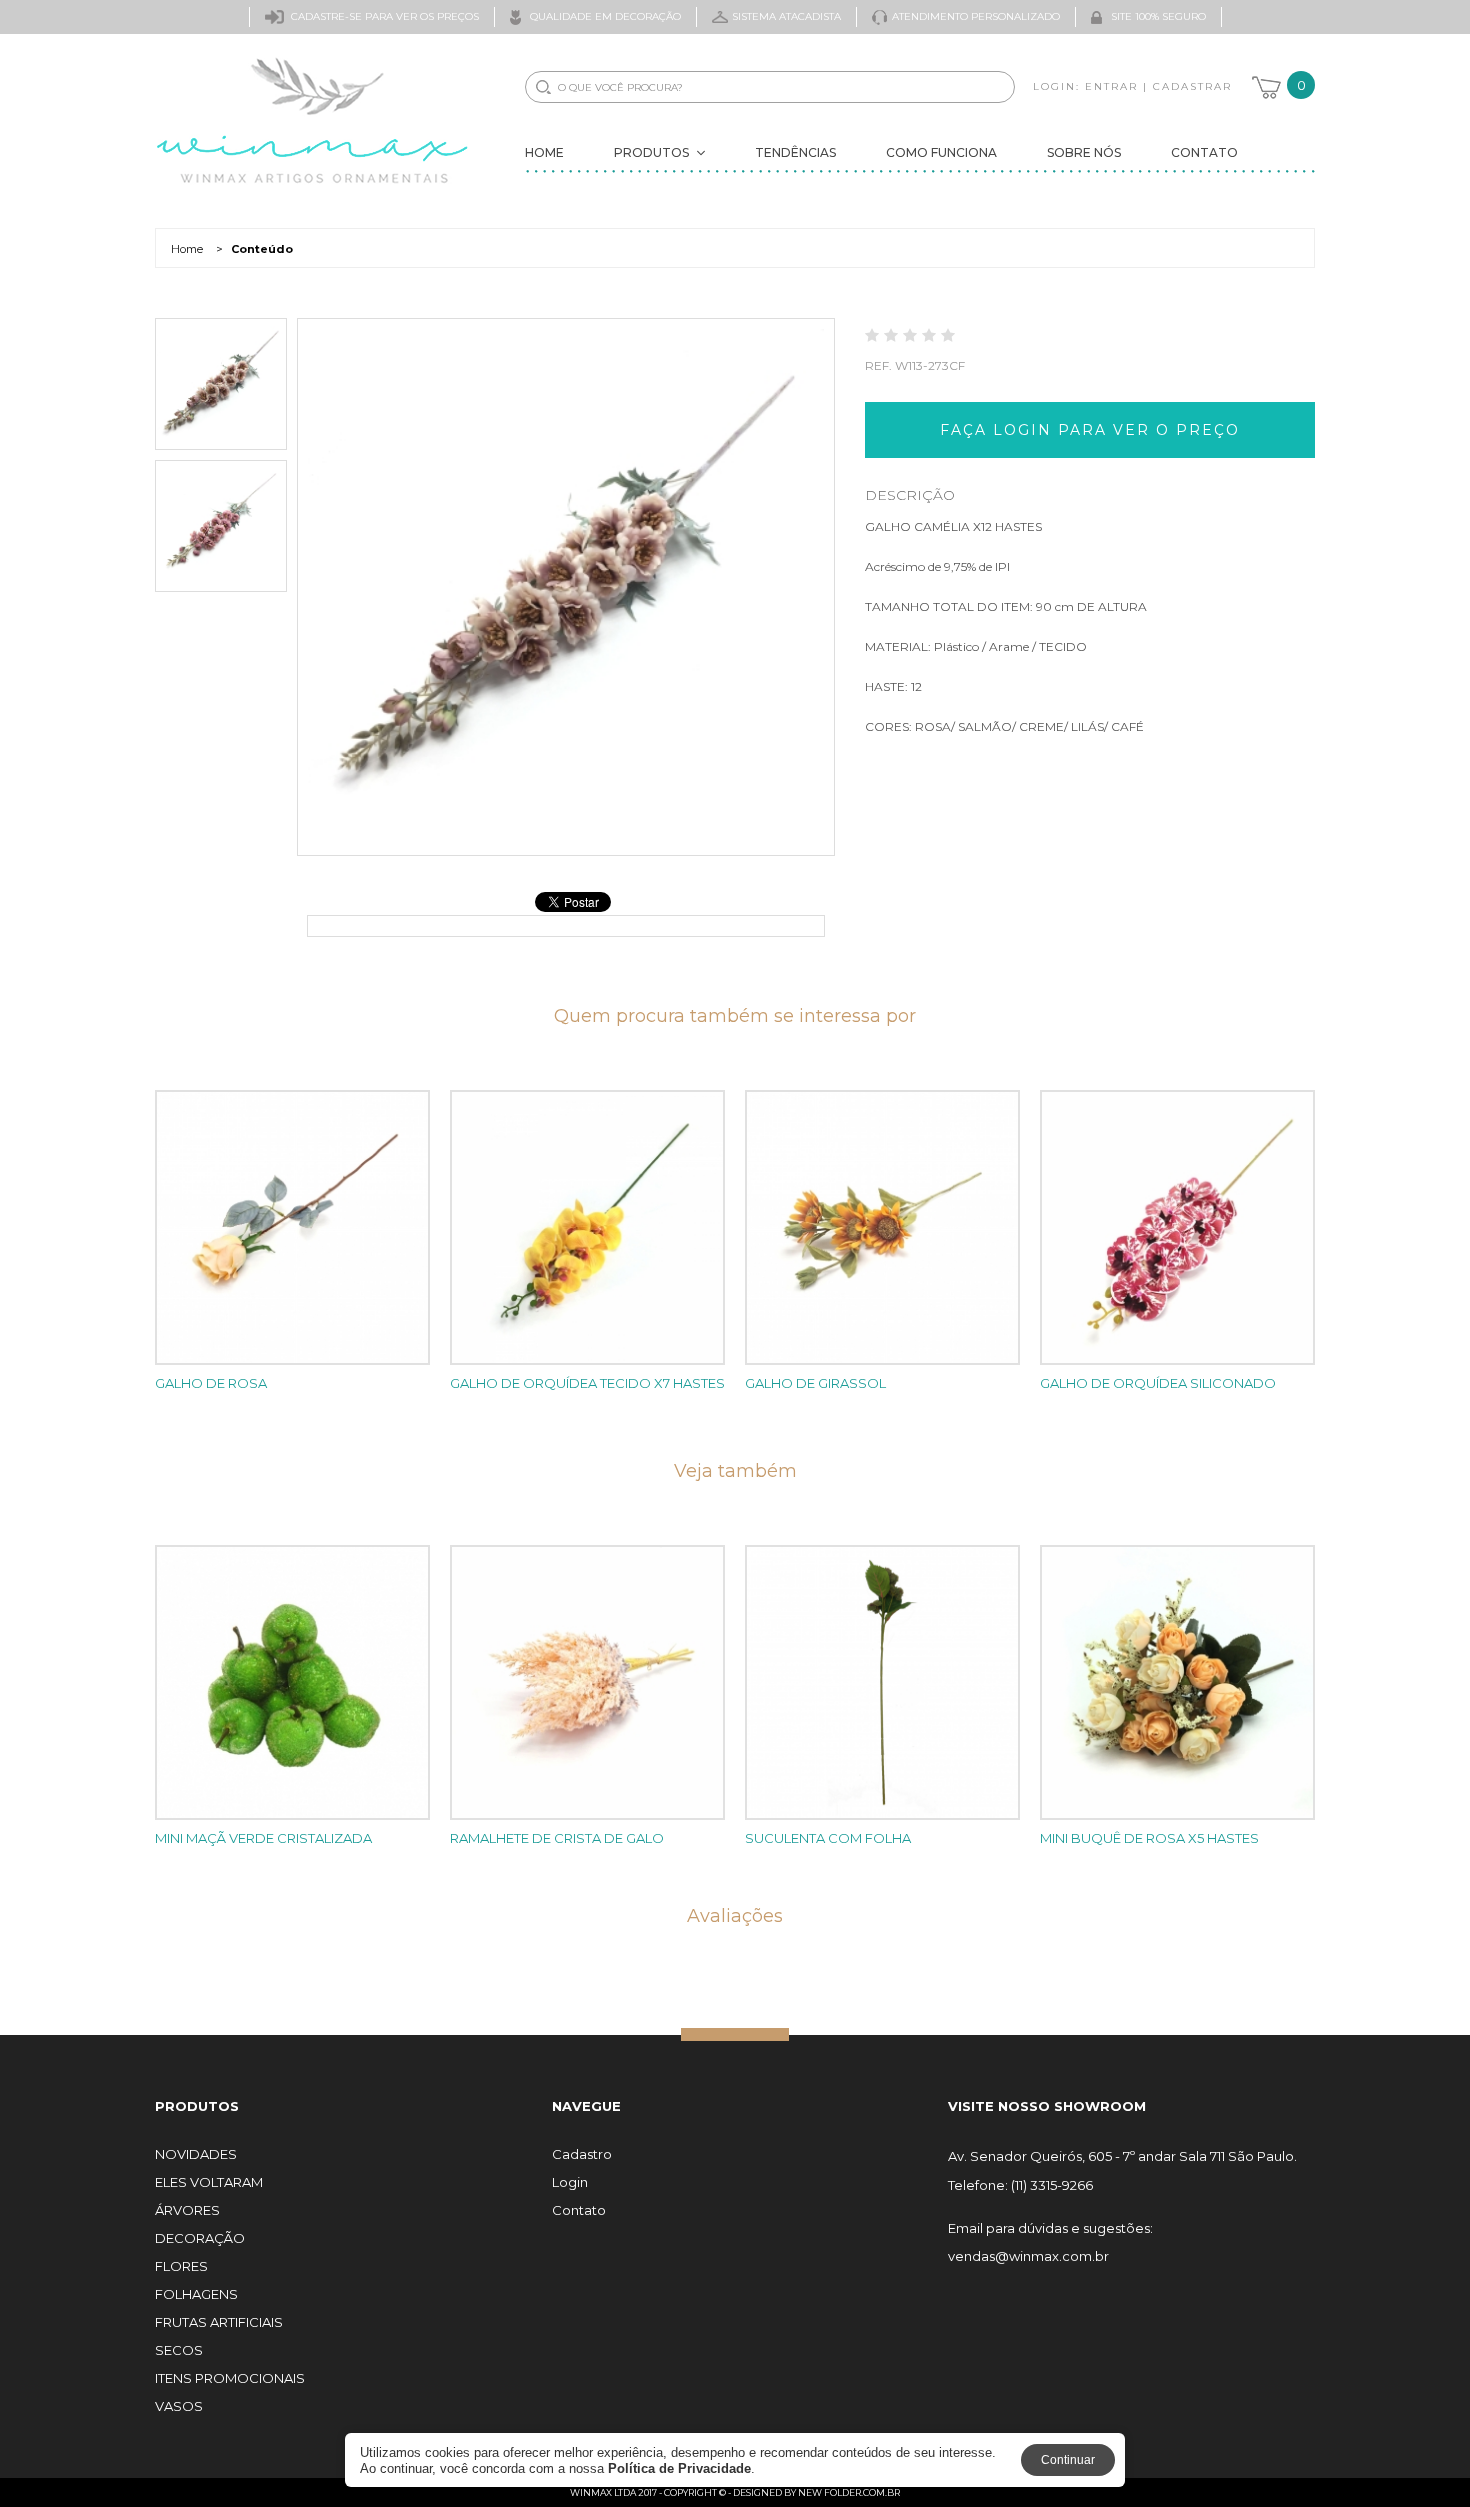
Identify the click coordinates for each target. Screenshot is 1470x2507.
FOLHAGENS (196, 2294)
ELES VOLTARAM (209, 2182)
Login (570, 2182)
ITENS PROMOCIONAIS (230, 2378)
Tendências (795, 152)
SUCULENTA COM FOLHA (828, 1838)
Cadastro (582, 2154)
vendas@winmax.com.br (1028, 2256)
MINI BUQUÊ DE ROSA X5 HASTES (1149, 1838)
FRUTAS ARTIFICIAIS (219, 2322)
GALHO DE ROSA (211, 1383)
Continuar (1068, 2460)
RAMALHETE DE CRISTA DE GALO (557, 1838)
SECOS (179, 2350)
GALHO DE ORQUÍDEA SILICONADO (1158, 1383)
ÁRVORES (187, 2210)
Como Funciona (941, 152)
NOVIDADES (196, 2154)
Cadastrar (1192, 86)
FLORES (181, 2266)
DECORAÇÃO (200, 2238)
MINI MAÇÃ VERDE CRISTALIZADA (263, 1838)
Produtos (651, 152)
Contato (1204, 152)
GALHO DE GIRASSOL (815, 1383)
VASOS (179, 2406)
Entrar (1111, 86)
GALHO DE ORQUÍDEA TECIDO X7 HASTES (587, 1383)
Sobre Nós (1084, 152)
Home (544, 152)
